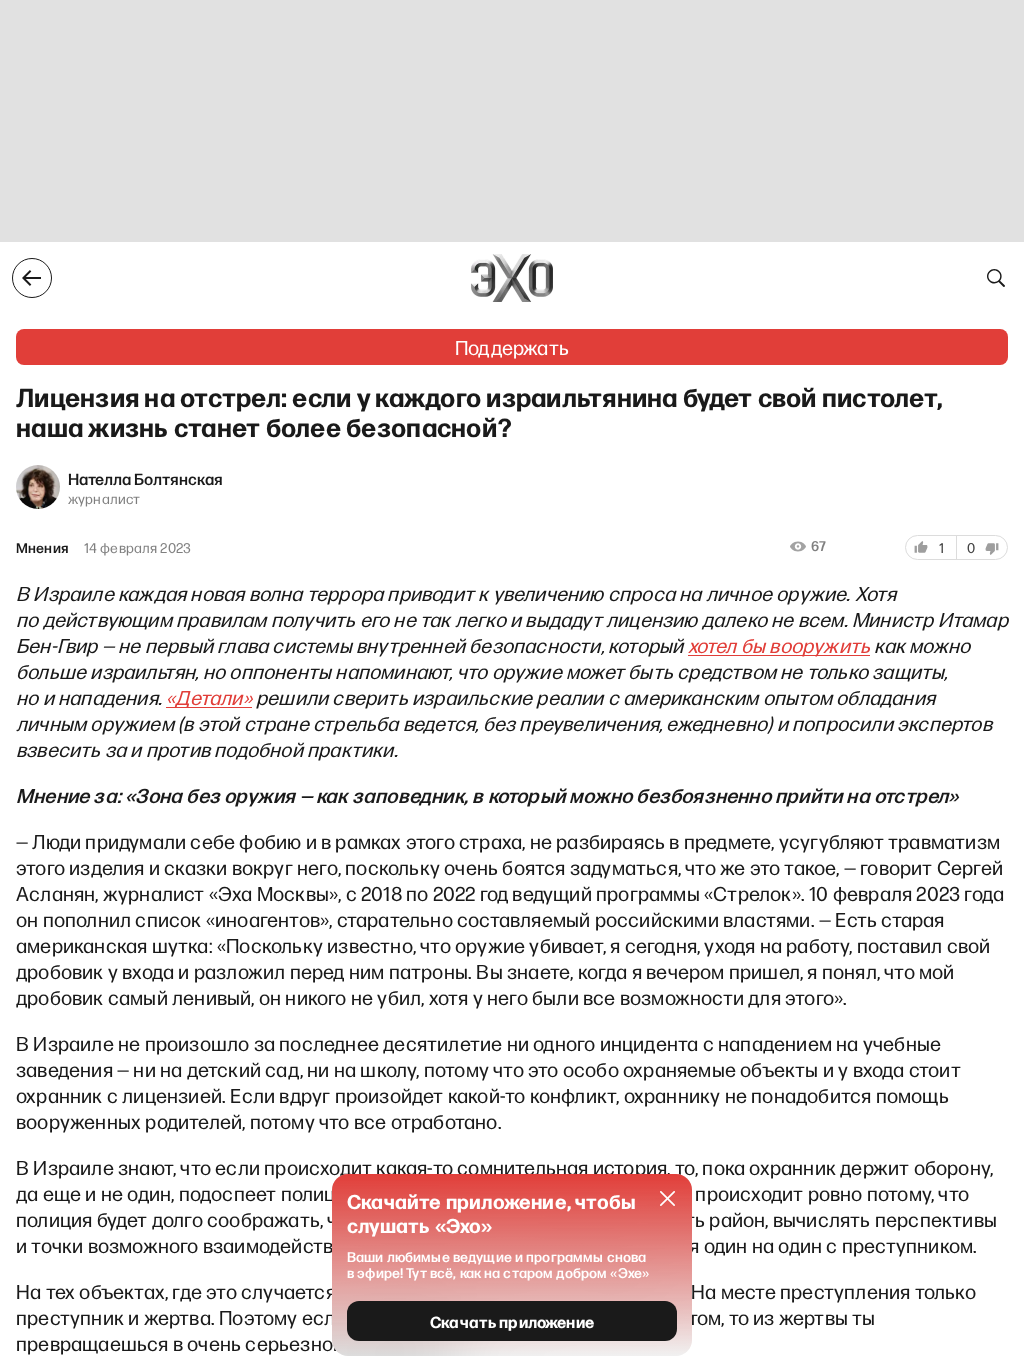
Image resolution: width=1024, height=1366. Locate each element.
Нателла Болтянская (145, 478)
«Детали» (209, 697)
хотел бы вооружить (779, 645)
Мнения (42, 548)
